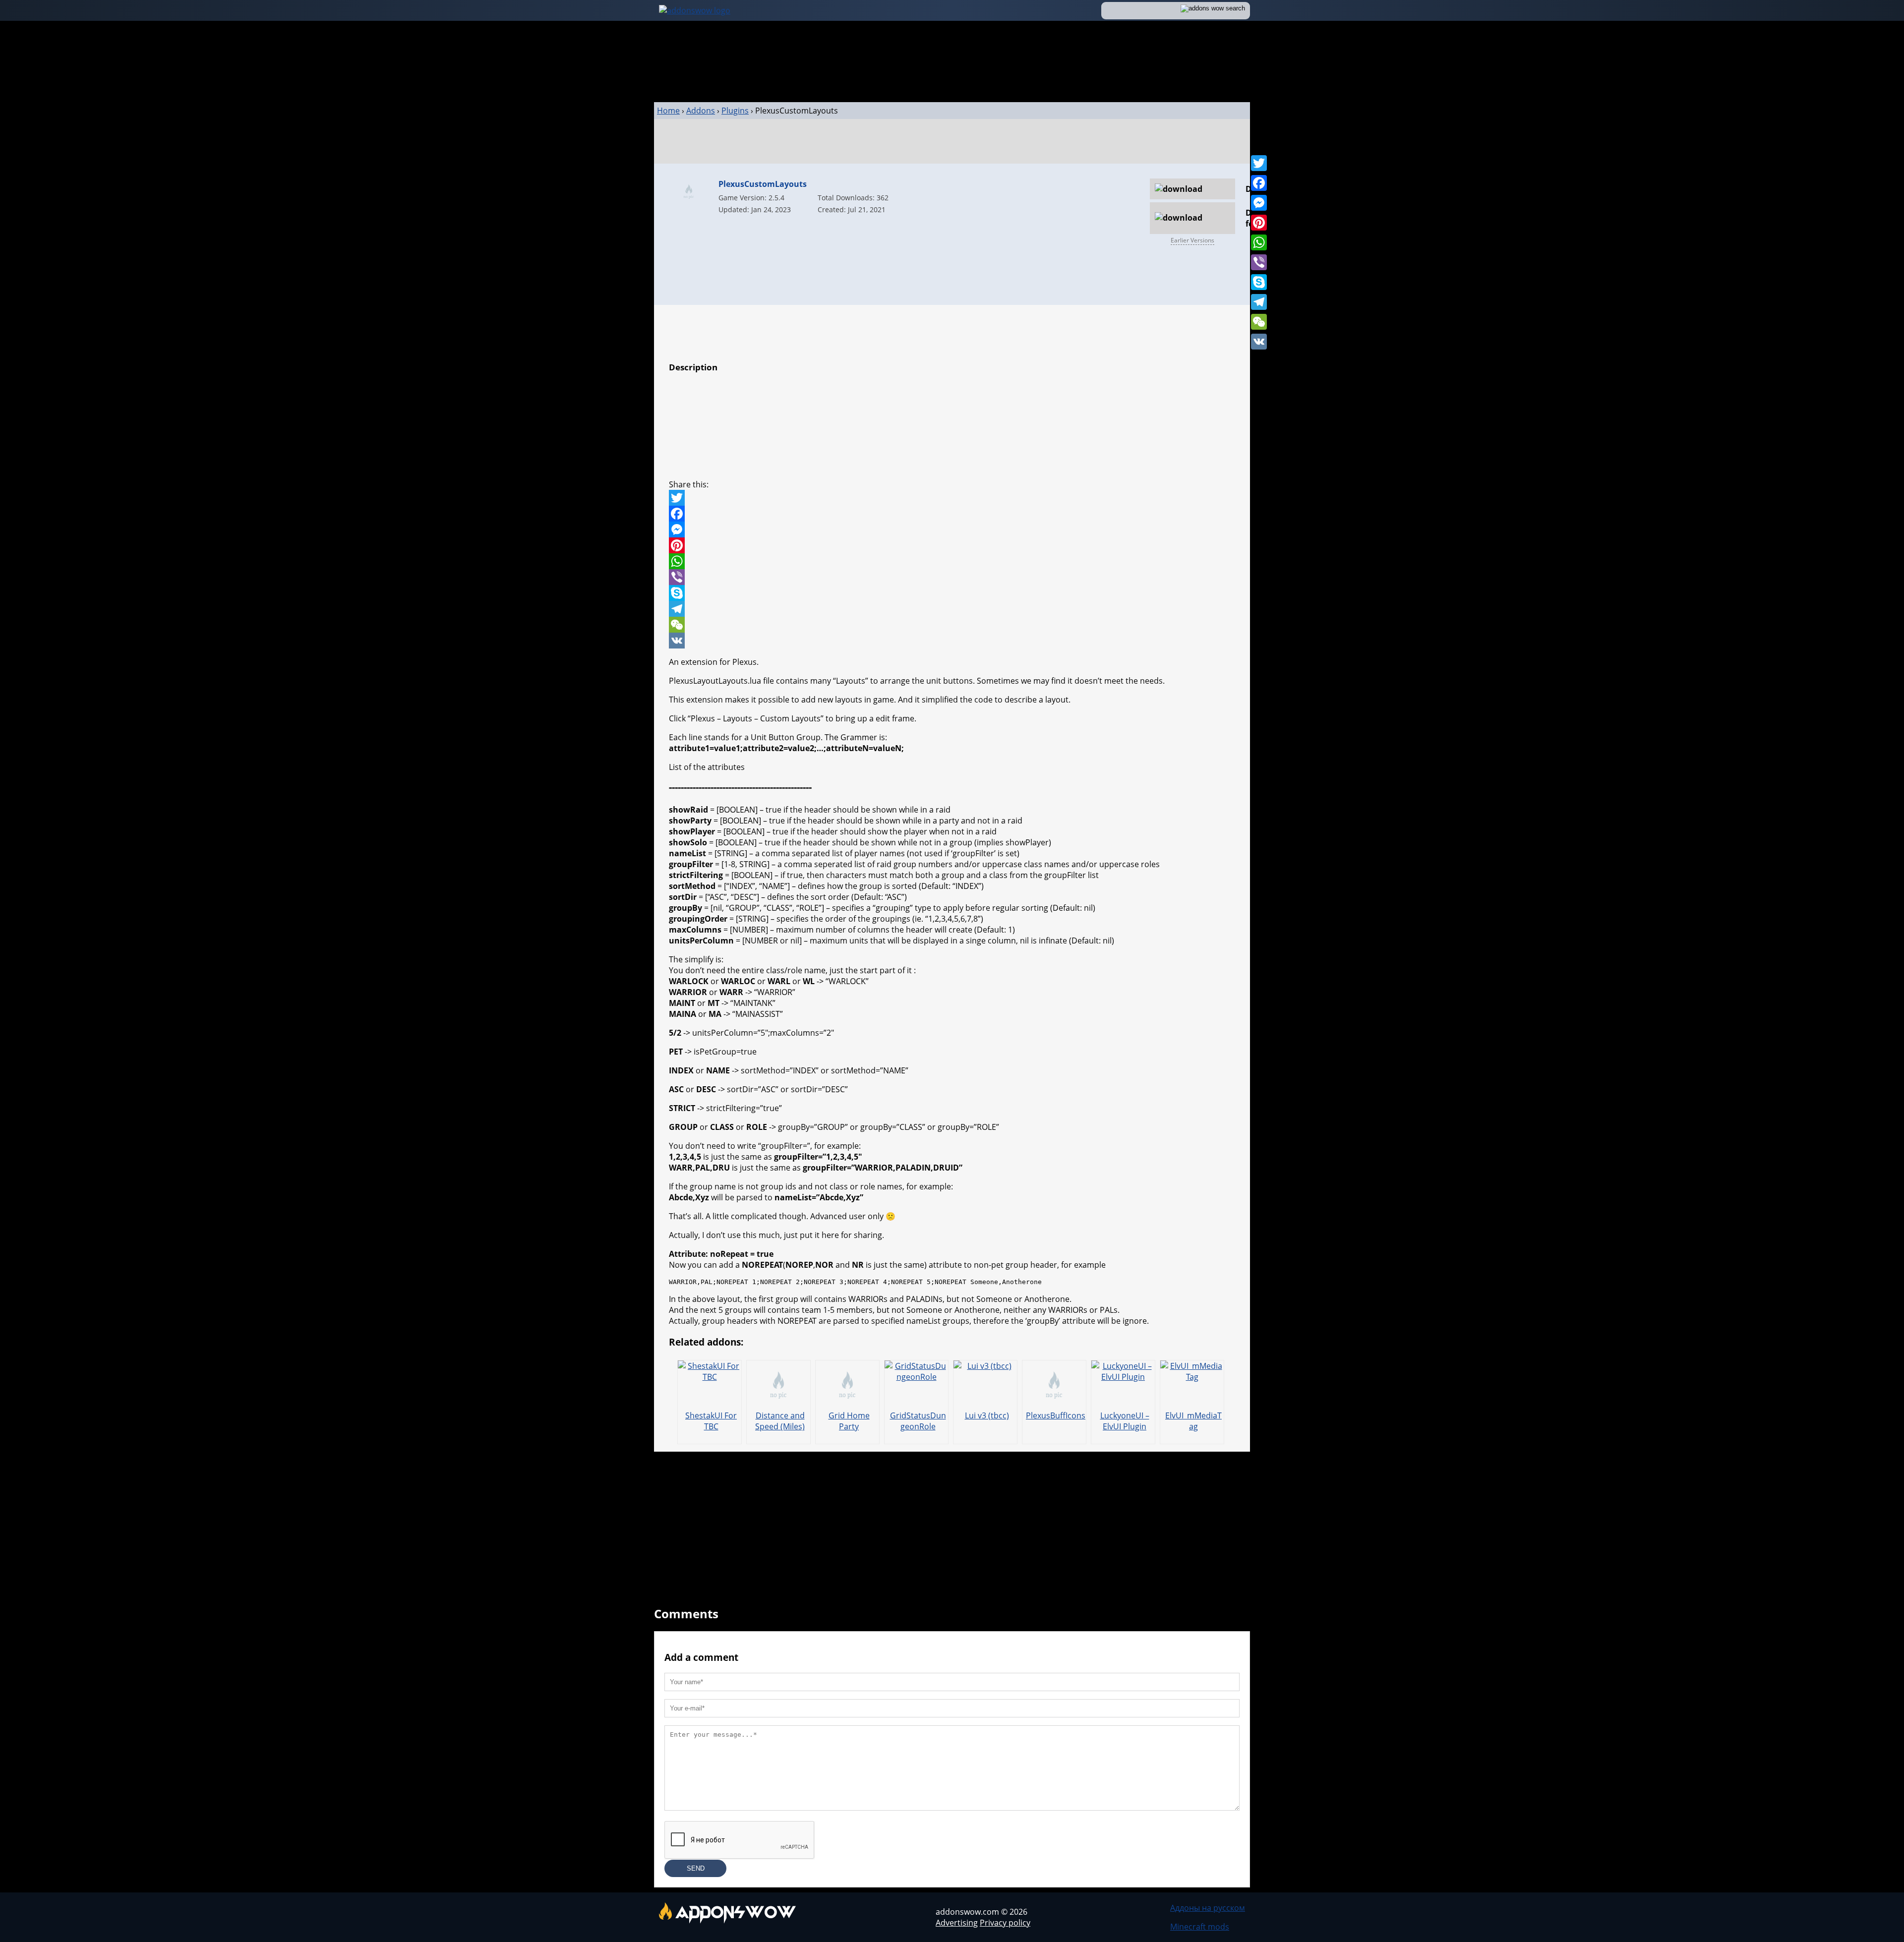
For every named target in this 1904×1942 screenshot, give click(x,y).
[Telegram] (1259, 302)
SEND (696, 1868)
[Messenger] (1259, 203)
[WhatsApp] (1259, 242)
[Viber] (1259, 262)
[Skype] (1259, 282)
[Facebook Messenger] (952, 530)
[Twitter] (1259, 163)
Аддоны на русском (1208, 1908)
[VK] (1259, 342)
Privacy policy (1005, 1923)
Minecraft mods (1200, 1927)
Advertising (957, 1923)
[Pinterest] (1259, 223)
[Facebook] (1259, 183)
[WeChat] (1259, 322)
